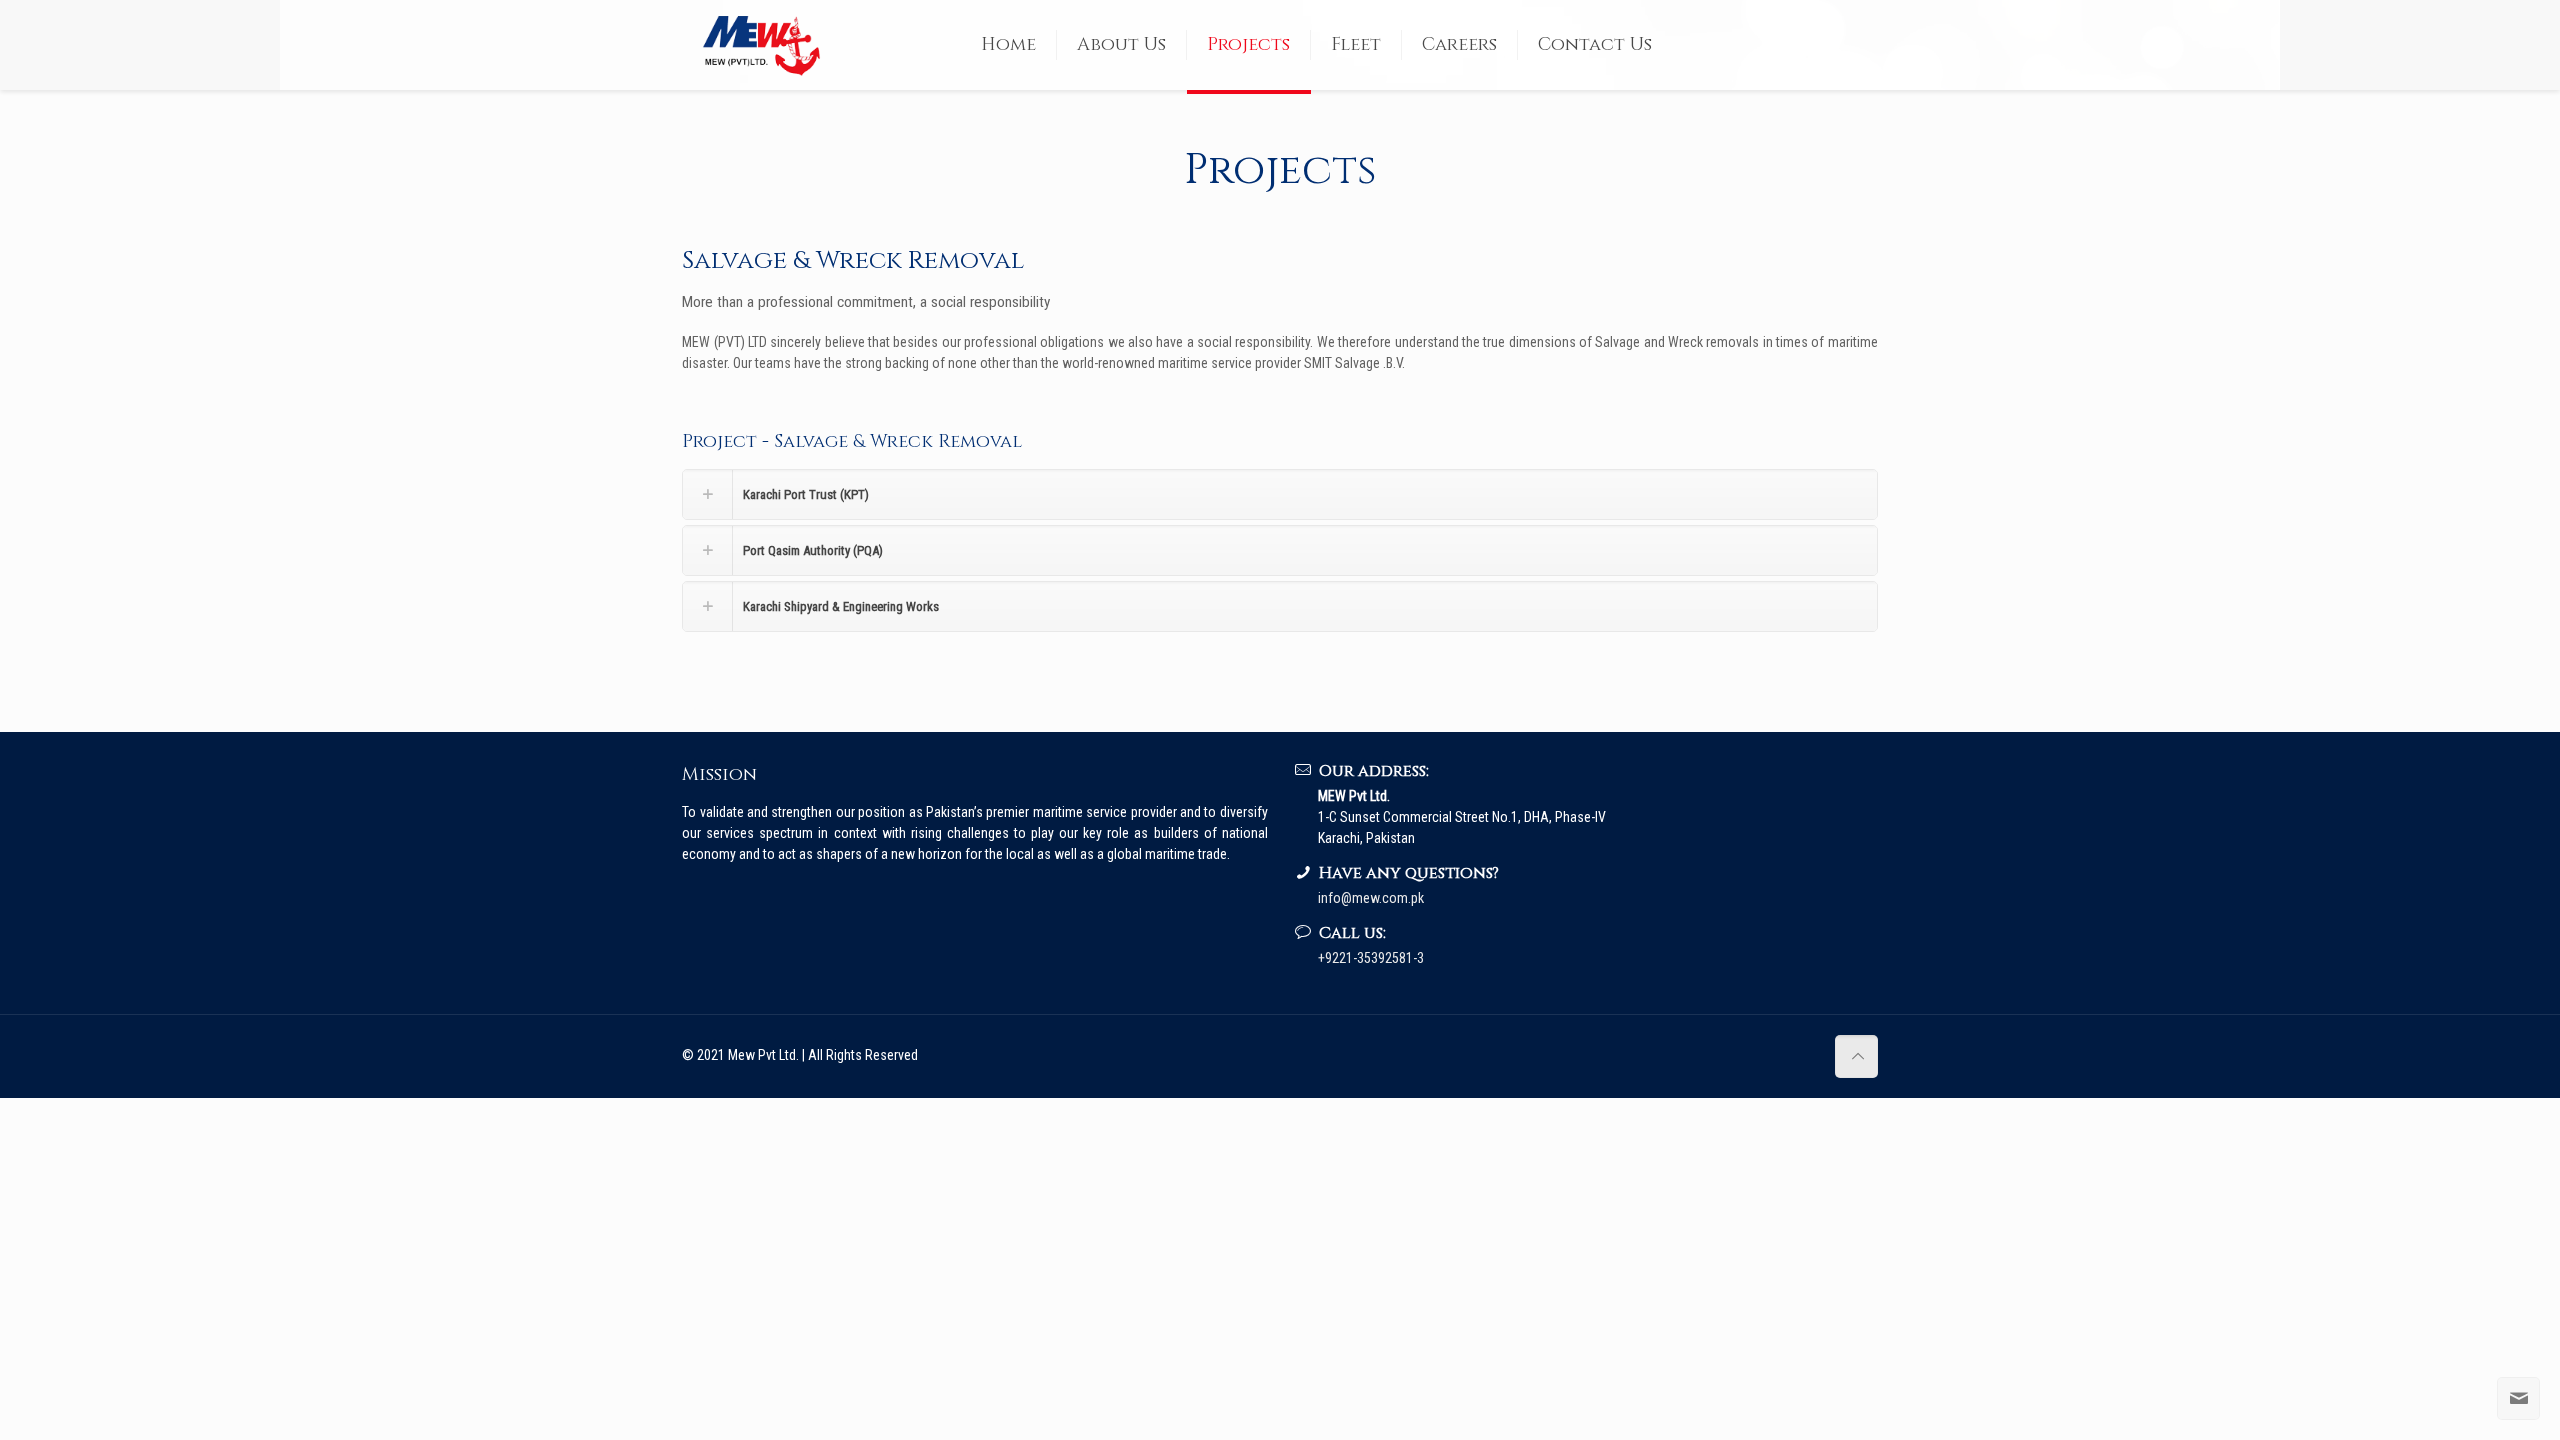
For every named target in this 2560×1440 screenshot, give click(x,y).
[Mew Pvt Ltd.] (767, 45)
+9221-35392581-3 (1371, 958)
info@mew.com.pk (1371, 898)
